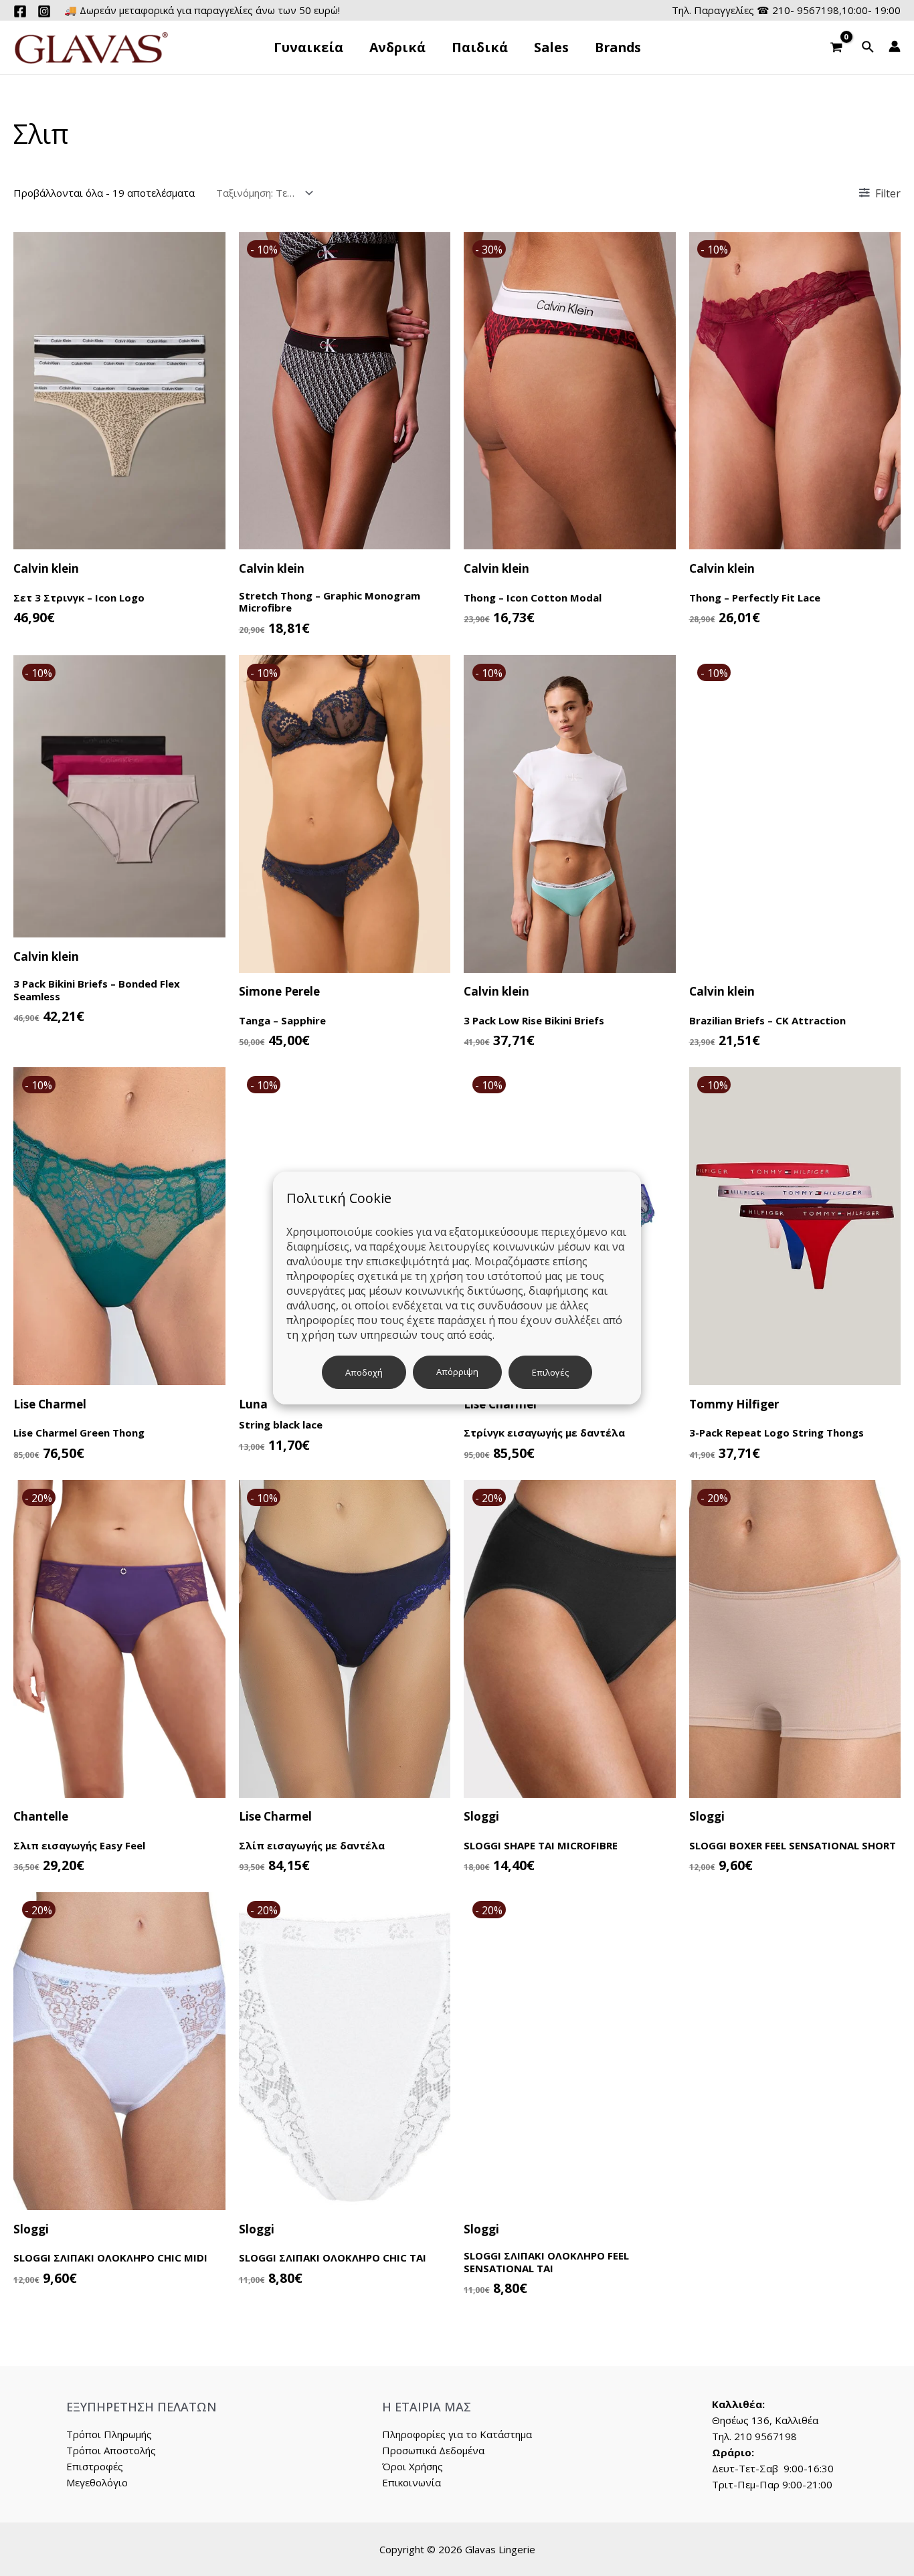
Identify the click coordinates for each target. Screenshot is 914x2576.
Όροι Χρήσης (413, 2466)
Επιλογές (550, 1372)
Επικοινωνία (412, 2482)
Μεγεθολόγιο (97, 2482)
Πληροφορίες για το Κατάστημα (457, 2434)
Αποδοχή (364, 1372)
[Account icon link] (895, 46)
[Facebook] (20, 11)
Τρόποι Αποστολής (111, 2450)
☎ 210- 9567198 (798, 10)
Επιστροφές (95, 2466)
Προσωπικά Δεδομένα (433, 2450)
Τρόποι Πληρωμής (109, 2434)
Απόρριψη (457, 1372)
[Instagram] (44, 11)
